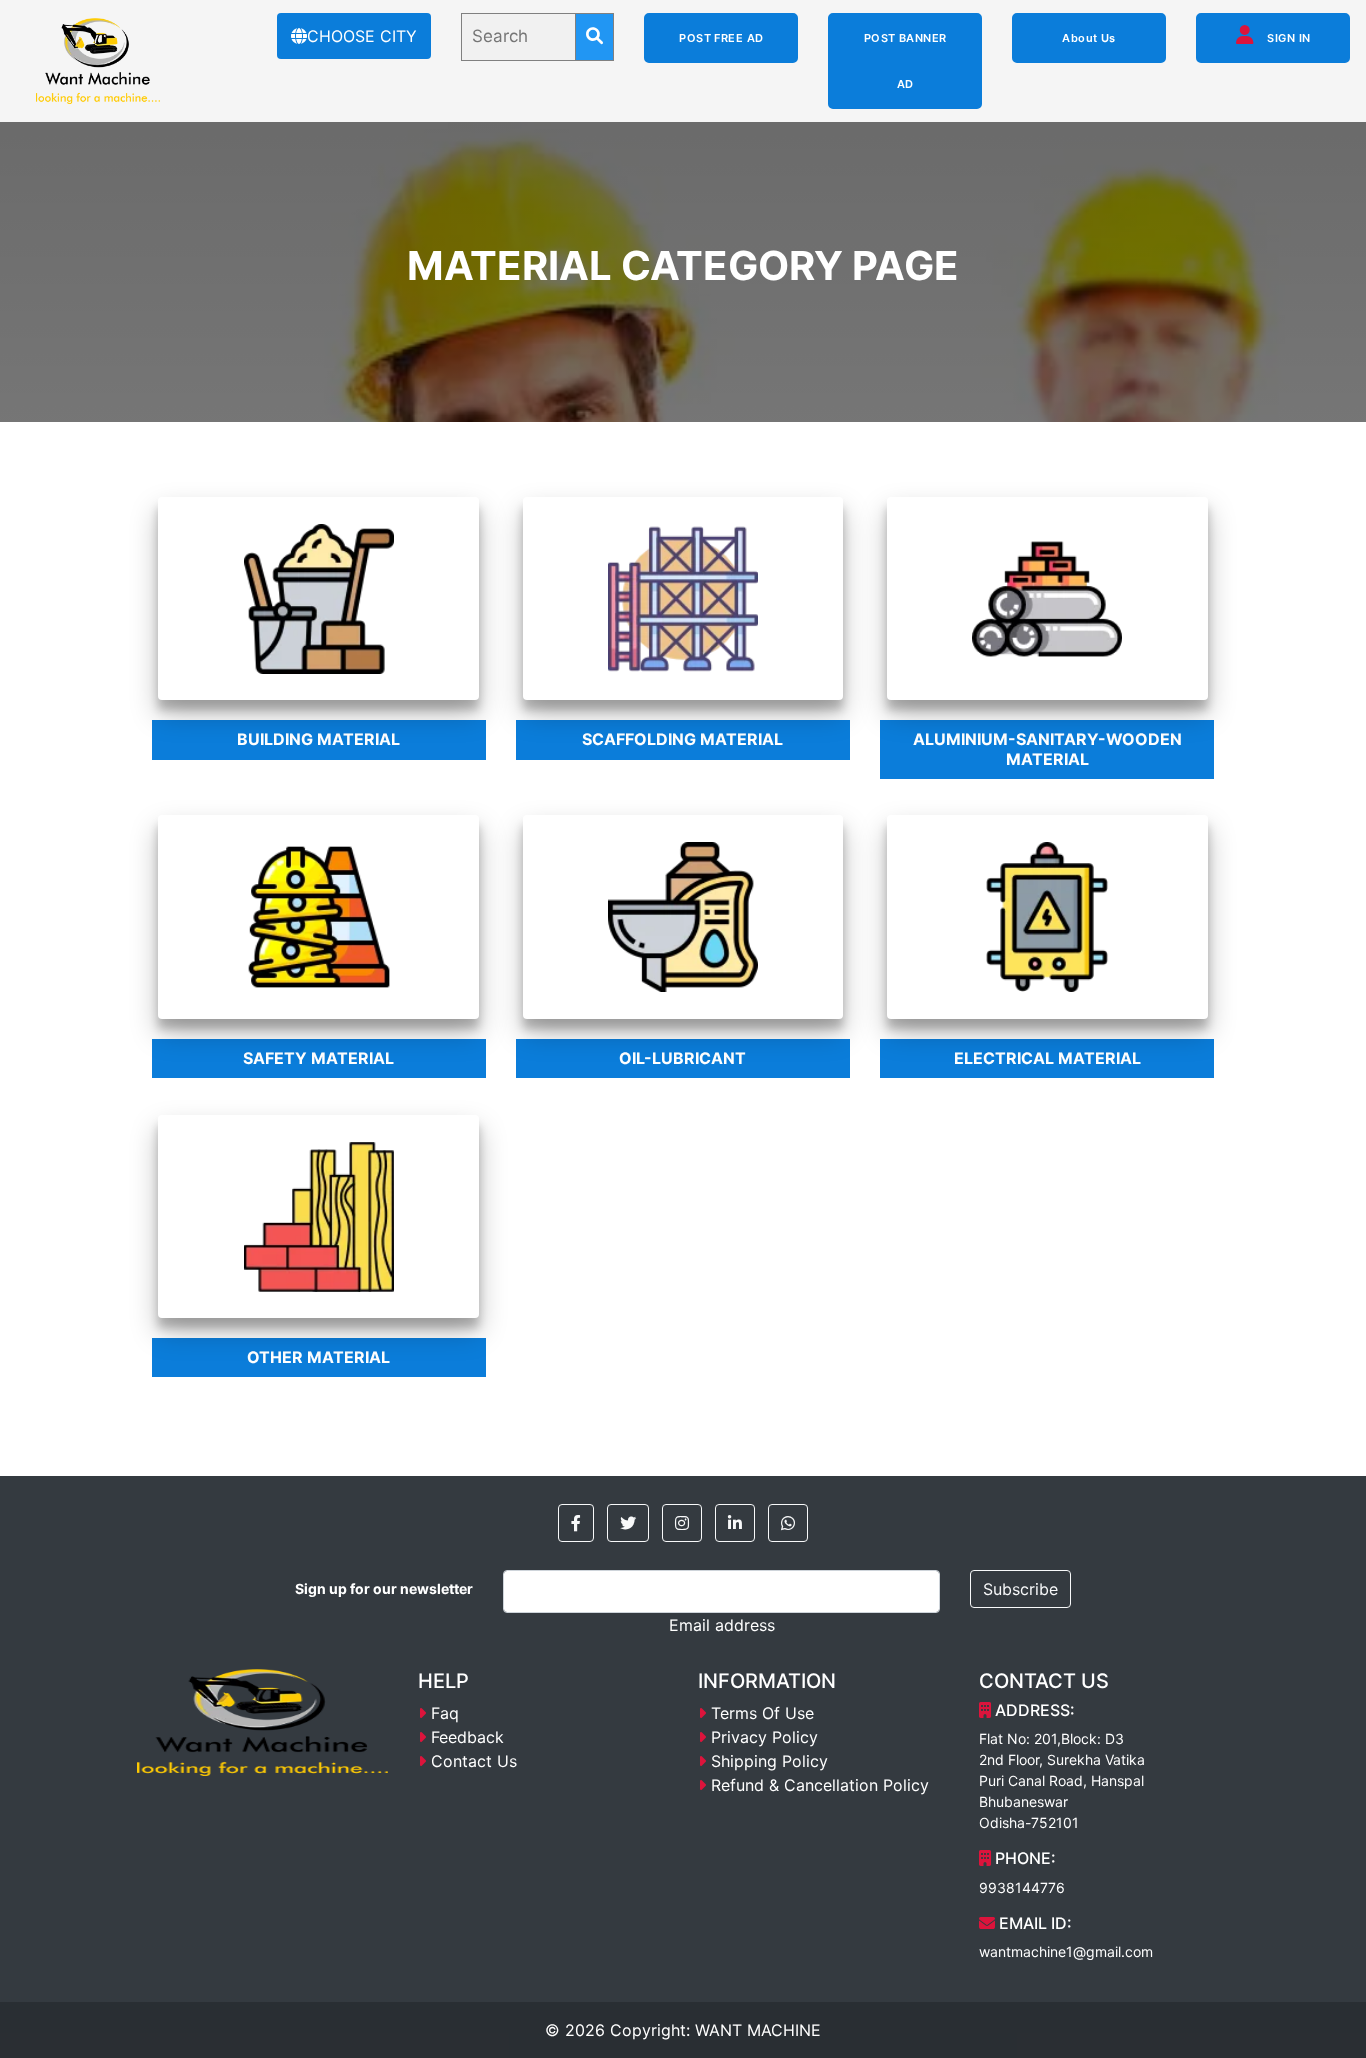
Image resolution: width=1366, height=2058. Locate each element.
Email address (722, 1625)
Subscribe (1020, 1589)
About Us (1089, 38)
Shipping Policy (769, 1761)
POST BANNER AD (905, 61)
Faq (445, 1713)
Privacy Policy (764, 1737)
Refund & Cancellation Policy (820, 1785)
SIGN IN (1287, 38)
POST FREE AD (721, 38)
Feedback (467, 1737)
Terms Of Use (762, 1713)
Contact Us (474, 1761)
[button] (576, 1523)
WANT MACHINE (758, 2030)
